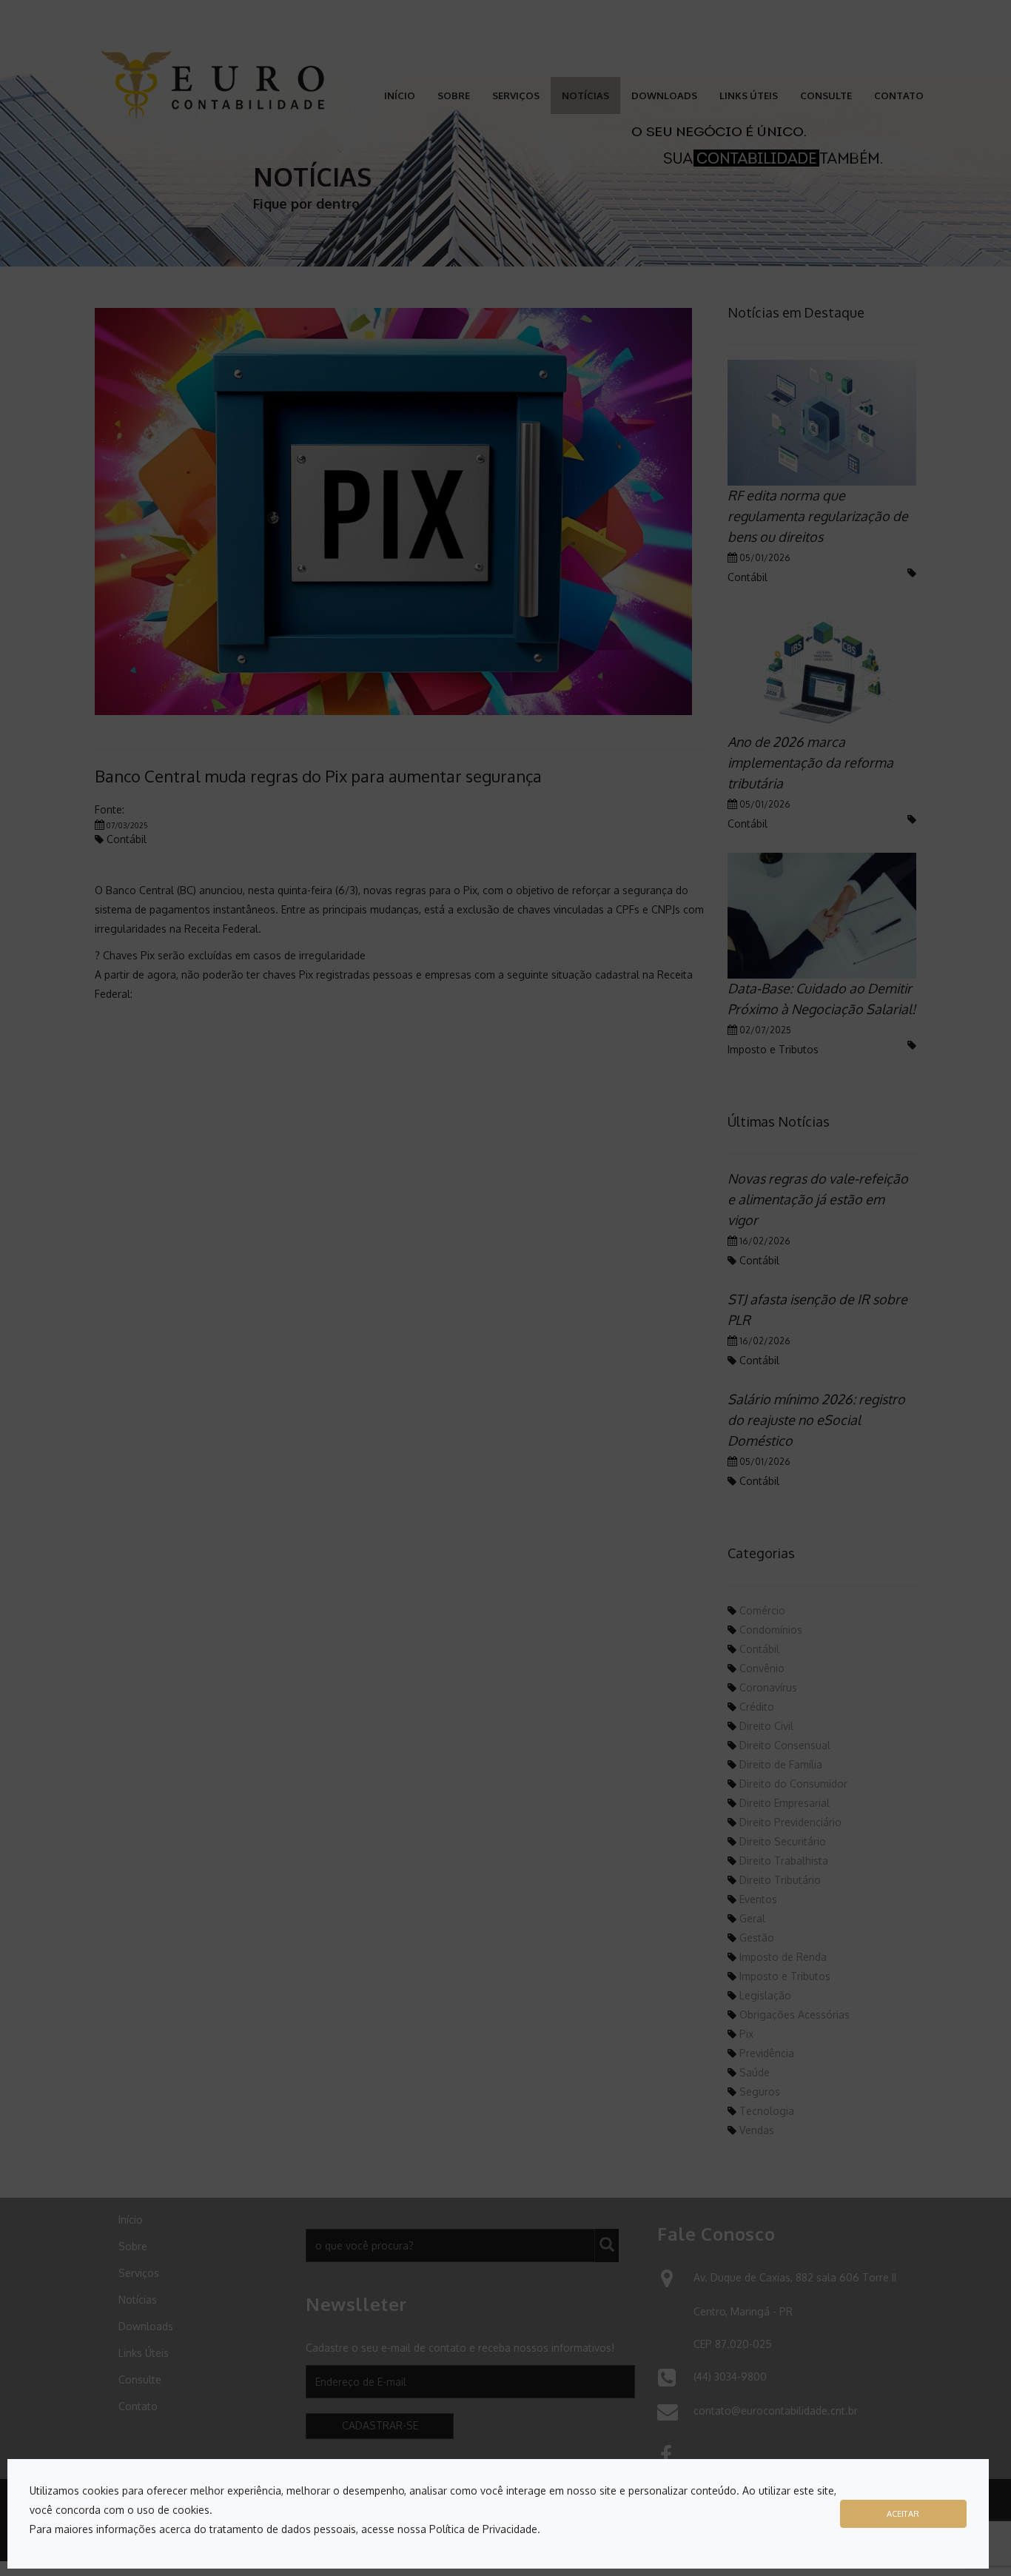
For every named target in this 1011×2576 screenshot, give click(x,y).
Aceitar (903, 2513)
